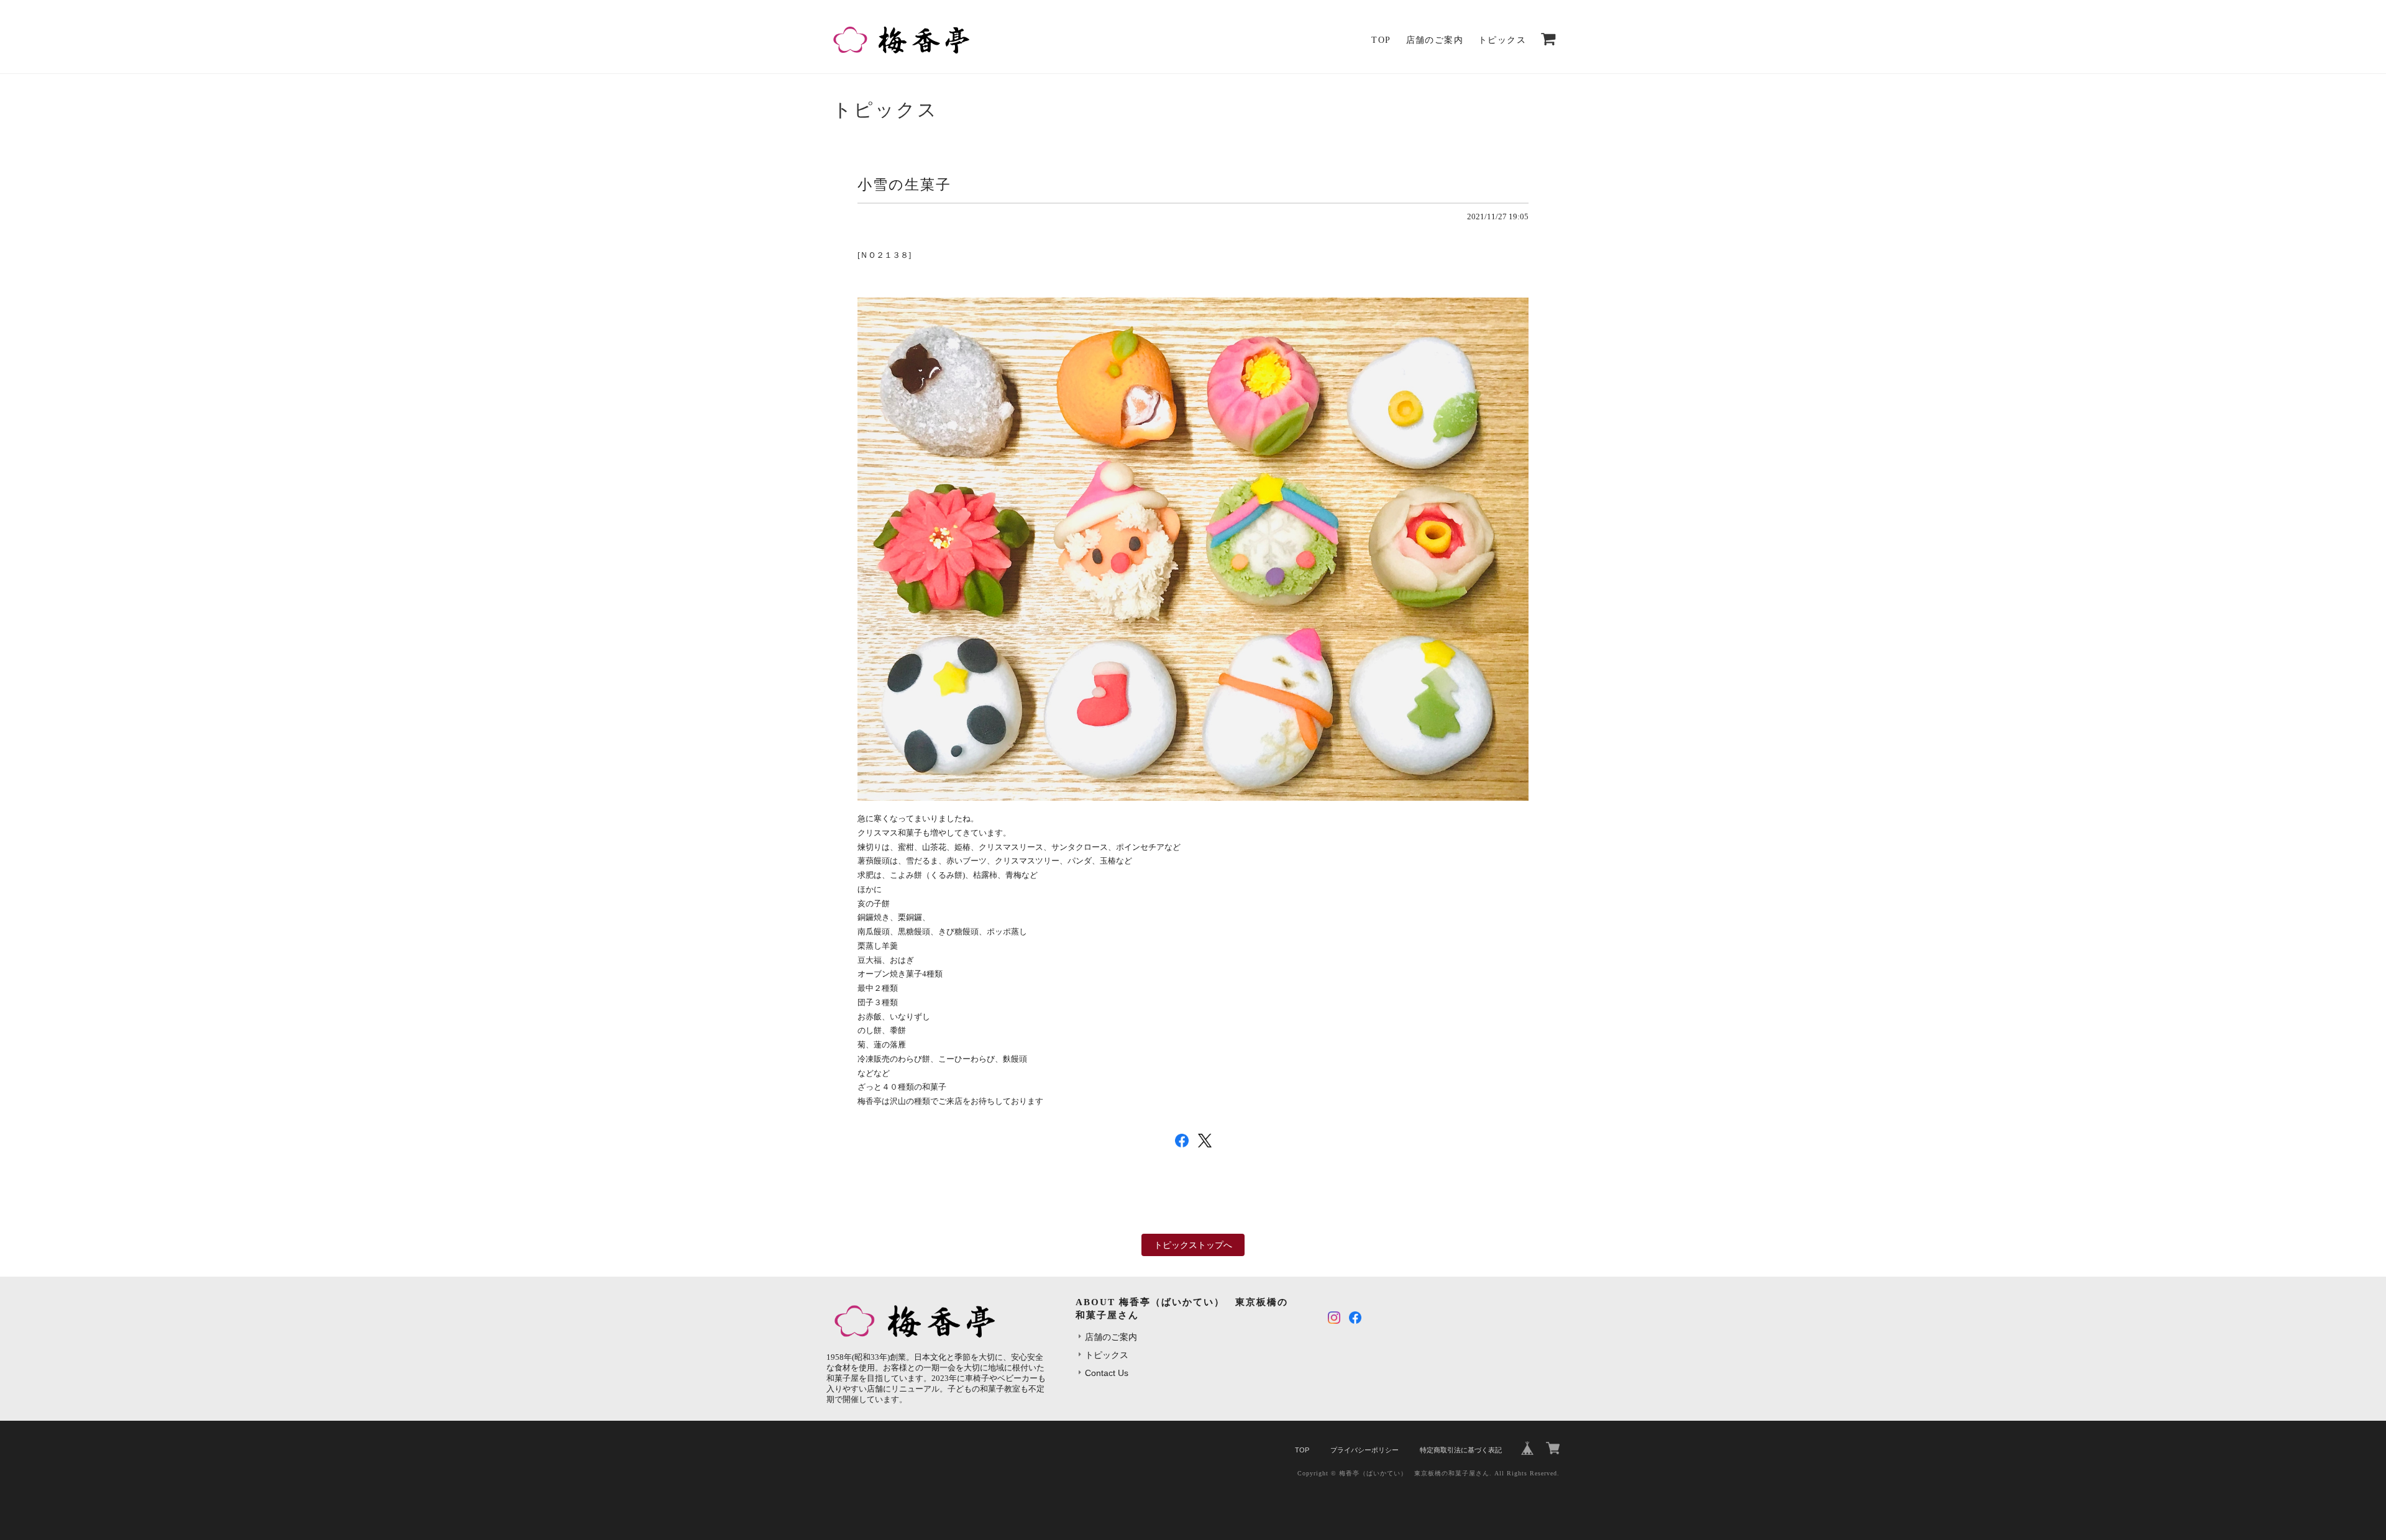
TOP (1381, 40)
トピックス (1502, 40)
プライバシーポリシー (1364, 1450)
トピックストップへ (1193, 1245)
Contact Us (1107, 1373)
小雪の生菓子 (904, 185)
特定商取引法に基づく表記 (1461, 1450)
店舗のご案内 (1435, 40)
